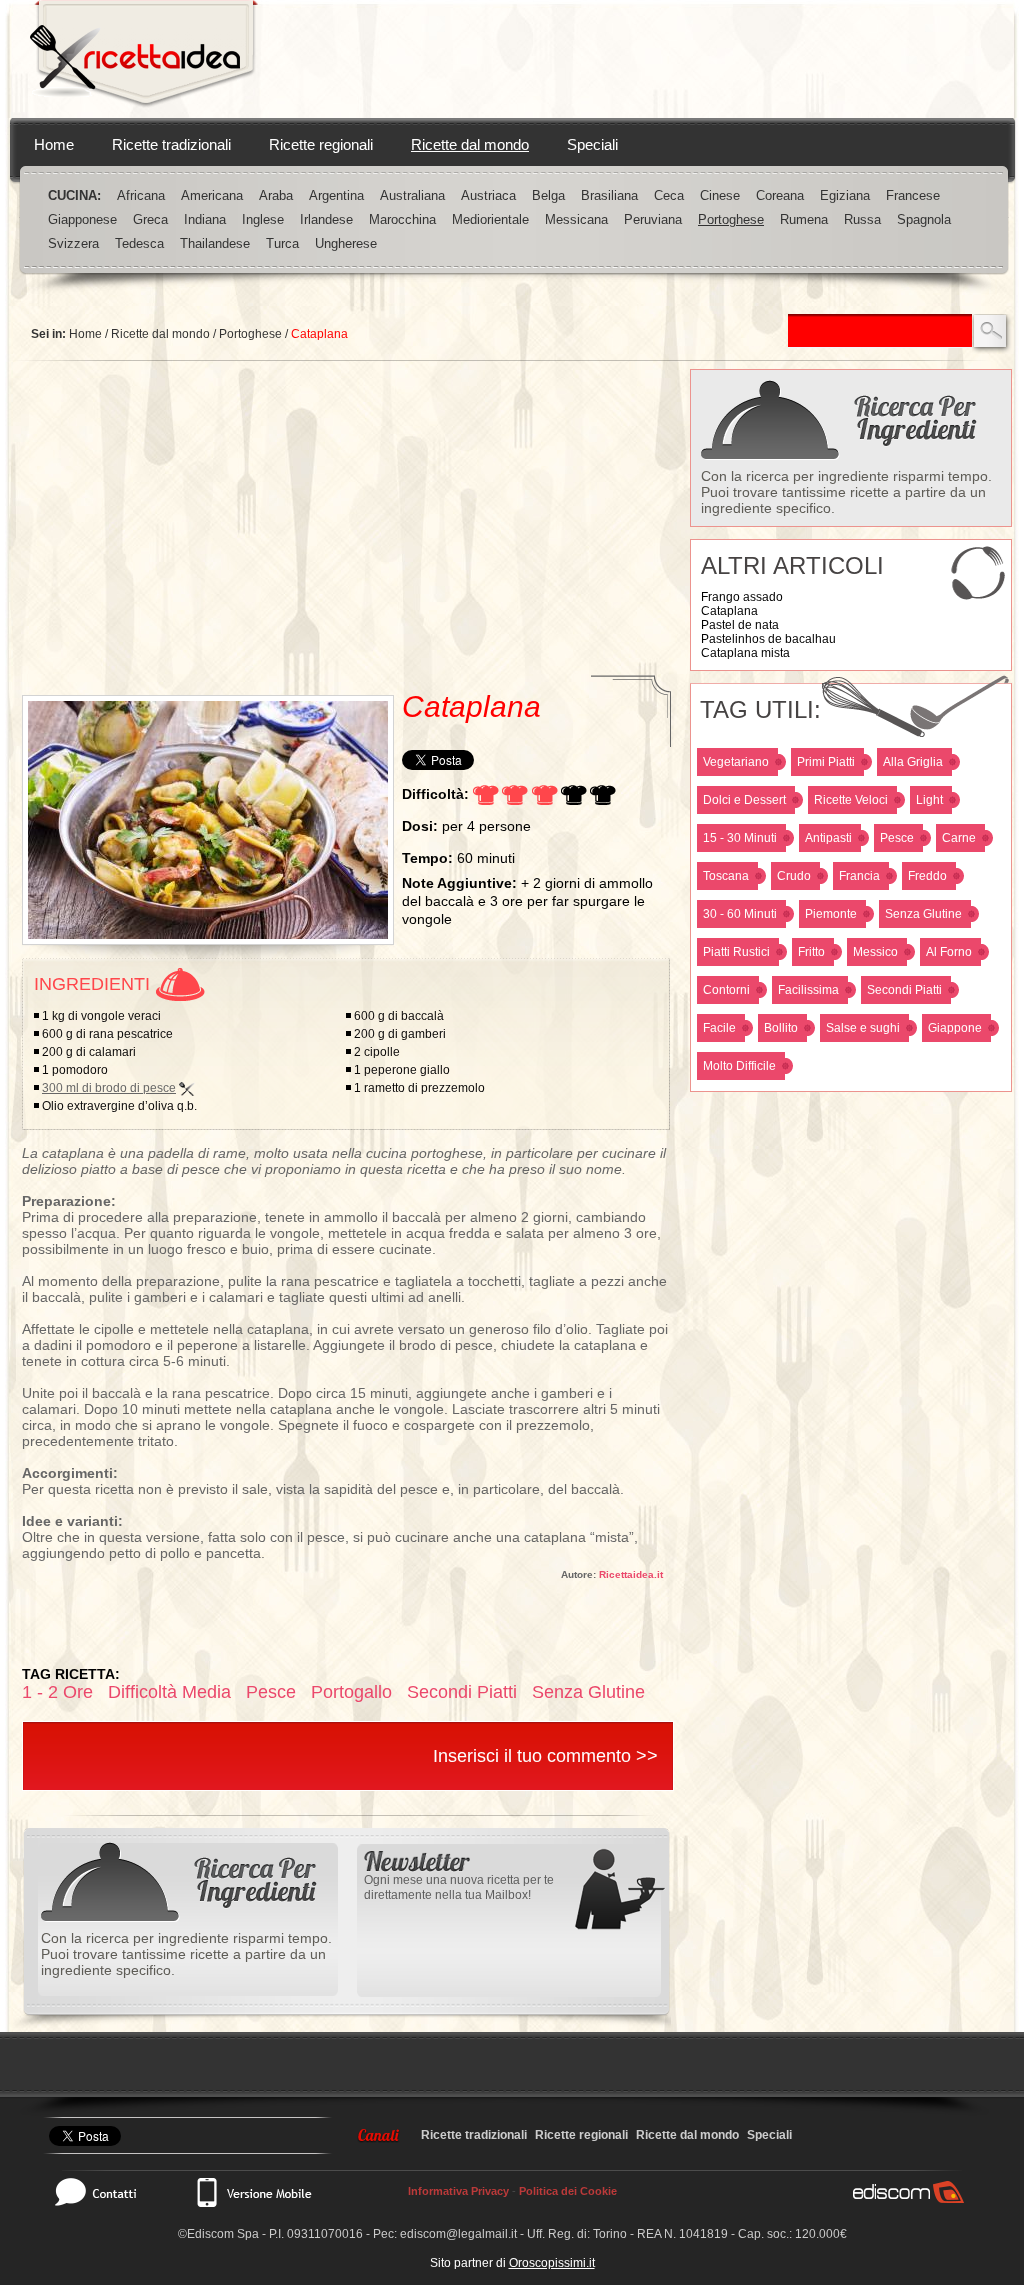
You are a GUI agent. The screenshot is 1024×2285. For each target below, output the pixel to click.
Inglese (263, 219)
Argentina (336, 195)
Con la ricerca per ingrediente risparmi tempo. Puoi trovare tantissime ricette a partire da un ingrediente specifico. (846, 492)
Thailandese (215, 243)
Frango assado (742, 597)
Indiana (205, 219)
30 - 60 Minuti (740, 914)
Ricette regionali (321, 144)
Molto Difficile (739, 1066)
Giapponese (82, 219)
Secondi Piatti (904, 990)
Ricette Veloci (851, 800)
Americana (212, 195)
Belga (548, 195)
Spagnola (924, 219)
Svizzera (73, 243)
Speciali (592, 144)
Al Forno (949, 952)
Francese (913, 195)
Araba (276, 195)
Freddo (927, 876)
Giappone (955, 1028)
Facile (719, 1028)
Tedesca (139, 243)
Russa (862, 219)
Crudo (794, 876)
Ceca (669, 195)
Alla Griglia (913, 762)
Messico (875, 952)
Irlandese (326, 219)
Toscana (726, 876)
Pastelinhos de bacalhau (768, 639)
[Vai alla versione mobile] (253, 2192)
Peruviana (653, 219)
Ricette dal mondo (470, 144)
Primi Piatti (826, 762)
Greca (150, 219)
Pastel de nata (740, 625)
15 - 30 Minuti (740, 838)
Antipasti (828, 838)
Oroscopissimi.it (552, 2263)
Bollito (781, 1028)
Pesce (897, 838)
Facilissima (808, 990)
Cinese (720, 195)
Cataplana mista (745, 653)
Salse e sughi (863, 1028)
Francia (859, 876)
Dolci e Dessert (744, 800)
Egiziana (845, 195)
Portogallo (351, 1692)
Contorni (726, 990)
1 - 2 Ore (57, 1692)
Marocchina (402, 219)
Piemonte (831, 914)
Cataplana (729, 611)
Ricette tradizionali (171, 144)
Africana (141, 195)
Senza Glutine (923, 914)
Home (54, 144)
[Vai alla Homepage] (144, 59)
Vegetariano (736, 762)
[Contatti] (106, 2192)
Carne (959, 838)
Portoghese (731, 219)
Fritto (811, 952)
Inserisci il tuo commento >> (545, 1756)
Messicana (576, 219)
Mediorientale (490, 219)
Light (929, 800)
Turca (282, 243)
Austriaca (488, 195)
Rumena (804, 219)
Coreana (780, 195)
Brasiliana (609, 195)
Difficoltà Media (169, 1692)
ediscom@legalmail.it (458, 2234)
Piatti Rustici (736, 952)
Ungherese (346, 243)
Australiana (412, 195)
